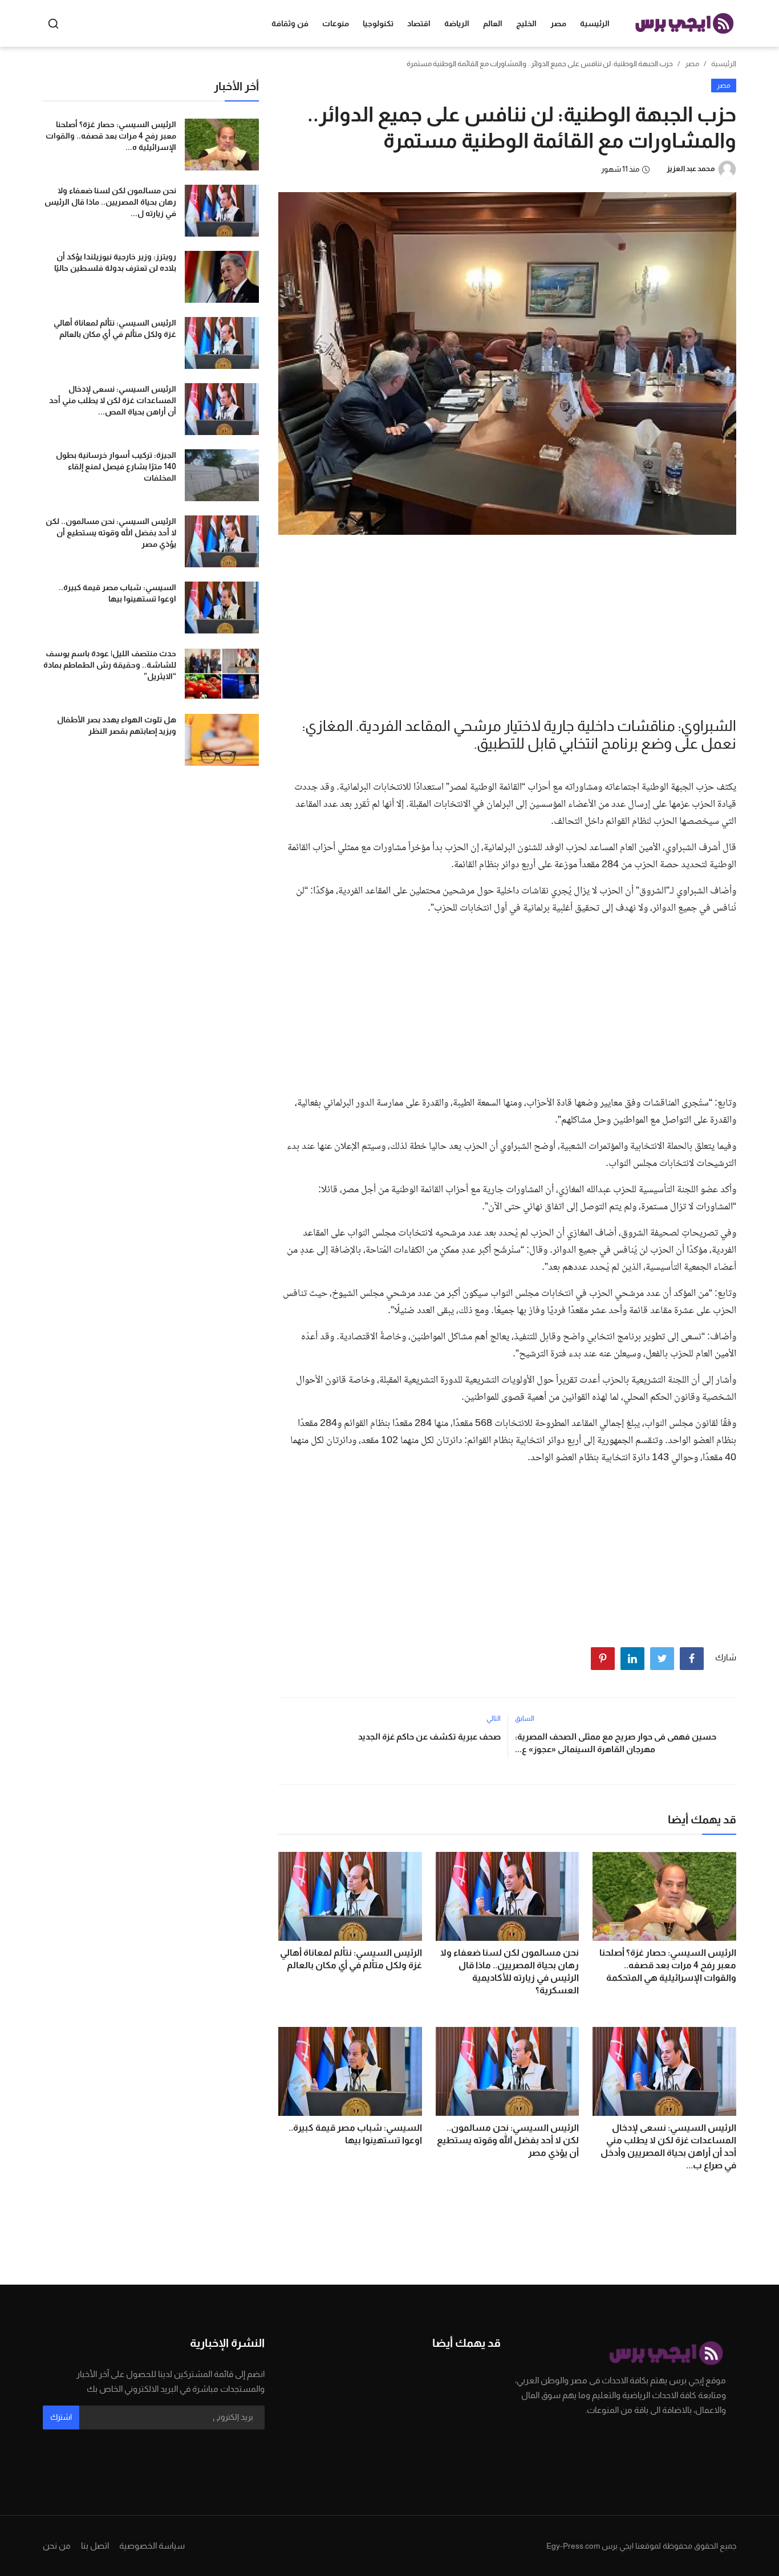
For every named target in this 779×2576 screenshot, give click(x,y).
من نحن (57, 2545)
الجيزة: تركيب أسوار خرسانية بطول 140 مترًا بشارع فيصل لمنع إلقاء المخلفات (116, 466)
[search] (53, 24)
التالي (494, 1718)
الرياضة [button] (457, 23)
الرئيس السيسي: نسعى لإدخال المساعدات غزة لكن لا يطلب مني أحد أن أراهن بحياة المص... (113, 400)
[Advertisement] (507, 623)
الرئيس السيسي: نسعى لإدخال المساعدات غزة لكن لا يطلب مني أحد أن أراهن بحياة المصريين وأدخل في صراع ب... (668, 2146)
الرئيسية (595, 23)
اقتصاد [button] (419, 23)
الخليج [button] (526, 23)
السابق (525, 1718)
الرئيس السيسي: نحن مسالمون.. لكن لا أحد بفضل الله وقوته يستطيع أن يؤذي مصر (508, 2140)
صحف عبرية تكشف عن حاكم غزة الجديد (429, 1736)
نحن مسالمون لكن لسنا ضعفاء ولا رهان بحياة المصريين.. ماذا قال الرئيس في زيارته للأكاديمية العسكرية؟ (510, 1971)
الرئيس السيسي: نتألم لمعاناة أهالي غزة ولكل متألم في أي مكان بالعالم (351, 1959)
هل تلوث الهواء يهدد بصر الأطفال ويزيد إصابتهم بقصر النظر (117, 725)
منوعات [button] (336, 23)
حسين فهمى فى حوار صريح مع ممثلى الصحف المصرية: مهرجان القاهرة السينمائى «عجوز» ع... (616, 1743)
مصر (692, 64)
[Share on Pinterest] (603, 1659)
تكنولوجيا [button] (378, 23)
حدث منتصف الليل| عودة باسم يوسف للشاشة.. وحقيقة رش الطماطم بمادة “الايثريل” (110, 665)
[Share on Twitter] (662, 1659)
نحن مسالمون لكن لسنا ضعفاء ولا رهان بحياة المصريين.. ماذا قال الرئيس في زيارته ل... (110, 202)
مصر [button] (558, 23)
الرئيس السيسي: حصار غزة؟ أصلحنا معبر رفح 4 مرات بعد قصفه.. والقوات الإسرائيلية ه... (111, 136)
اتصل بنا (95, 2545)
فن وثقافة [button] (290, 23)
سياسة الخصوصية (152, 2545)
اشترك (61, 2417)
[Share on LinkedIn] (632, 1659)
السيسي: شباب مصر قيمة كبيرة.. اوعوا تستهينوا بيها (355, 2134)
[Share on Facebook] (692, 1659)
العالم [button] (493, 23)
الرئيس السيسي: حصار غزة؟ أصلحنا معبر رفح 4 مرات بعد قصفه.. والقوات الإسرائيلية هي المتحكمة (668, 1965)
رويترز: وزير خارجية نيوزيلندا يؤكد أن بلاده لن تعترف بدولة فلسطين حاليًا (115, 262)
